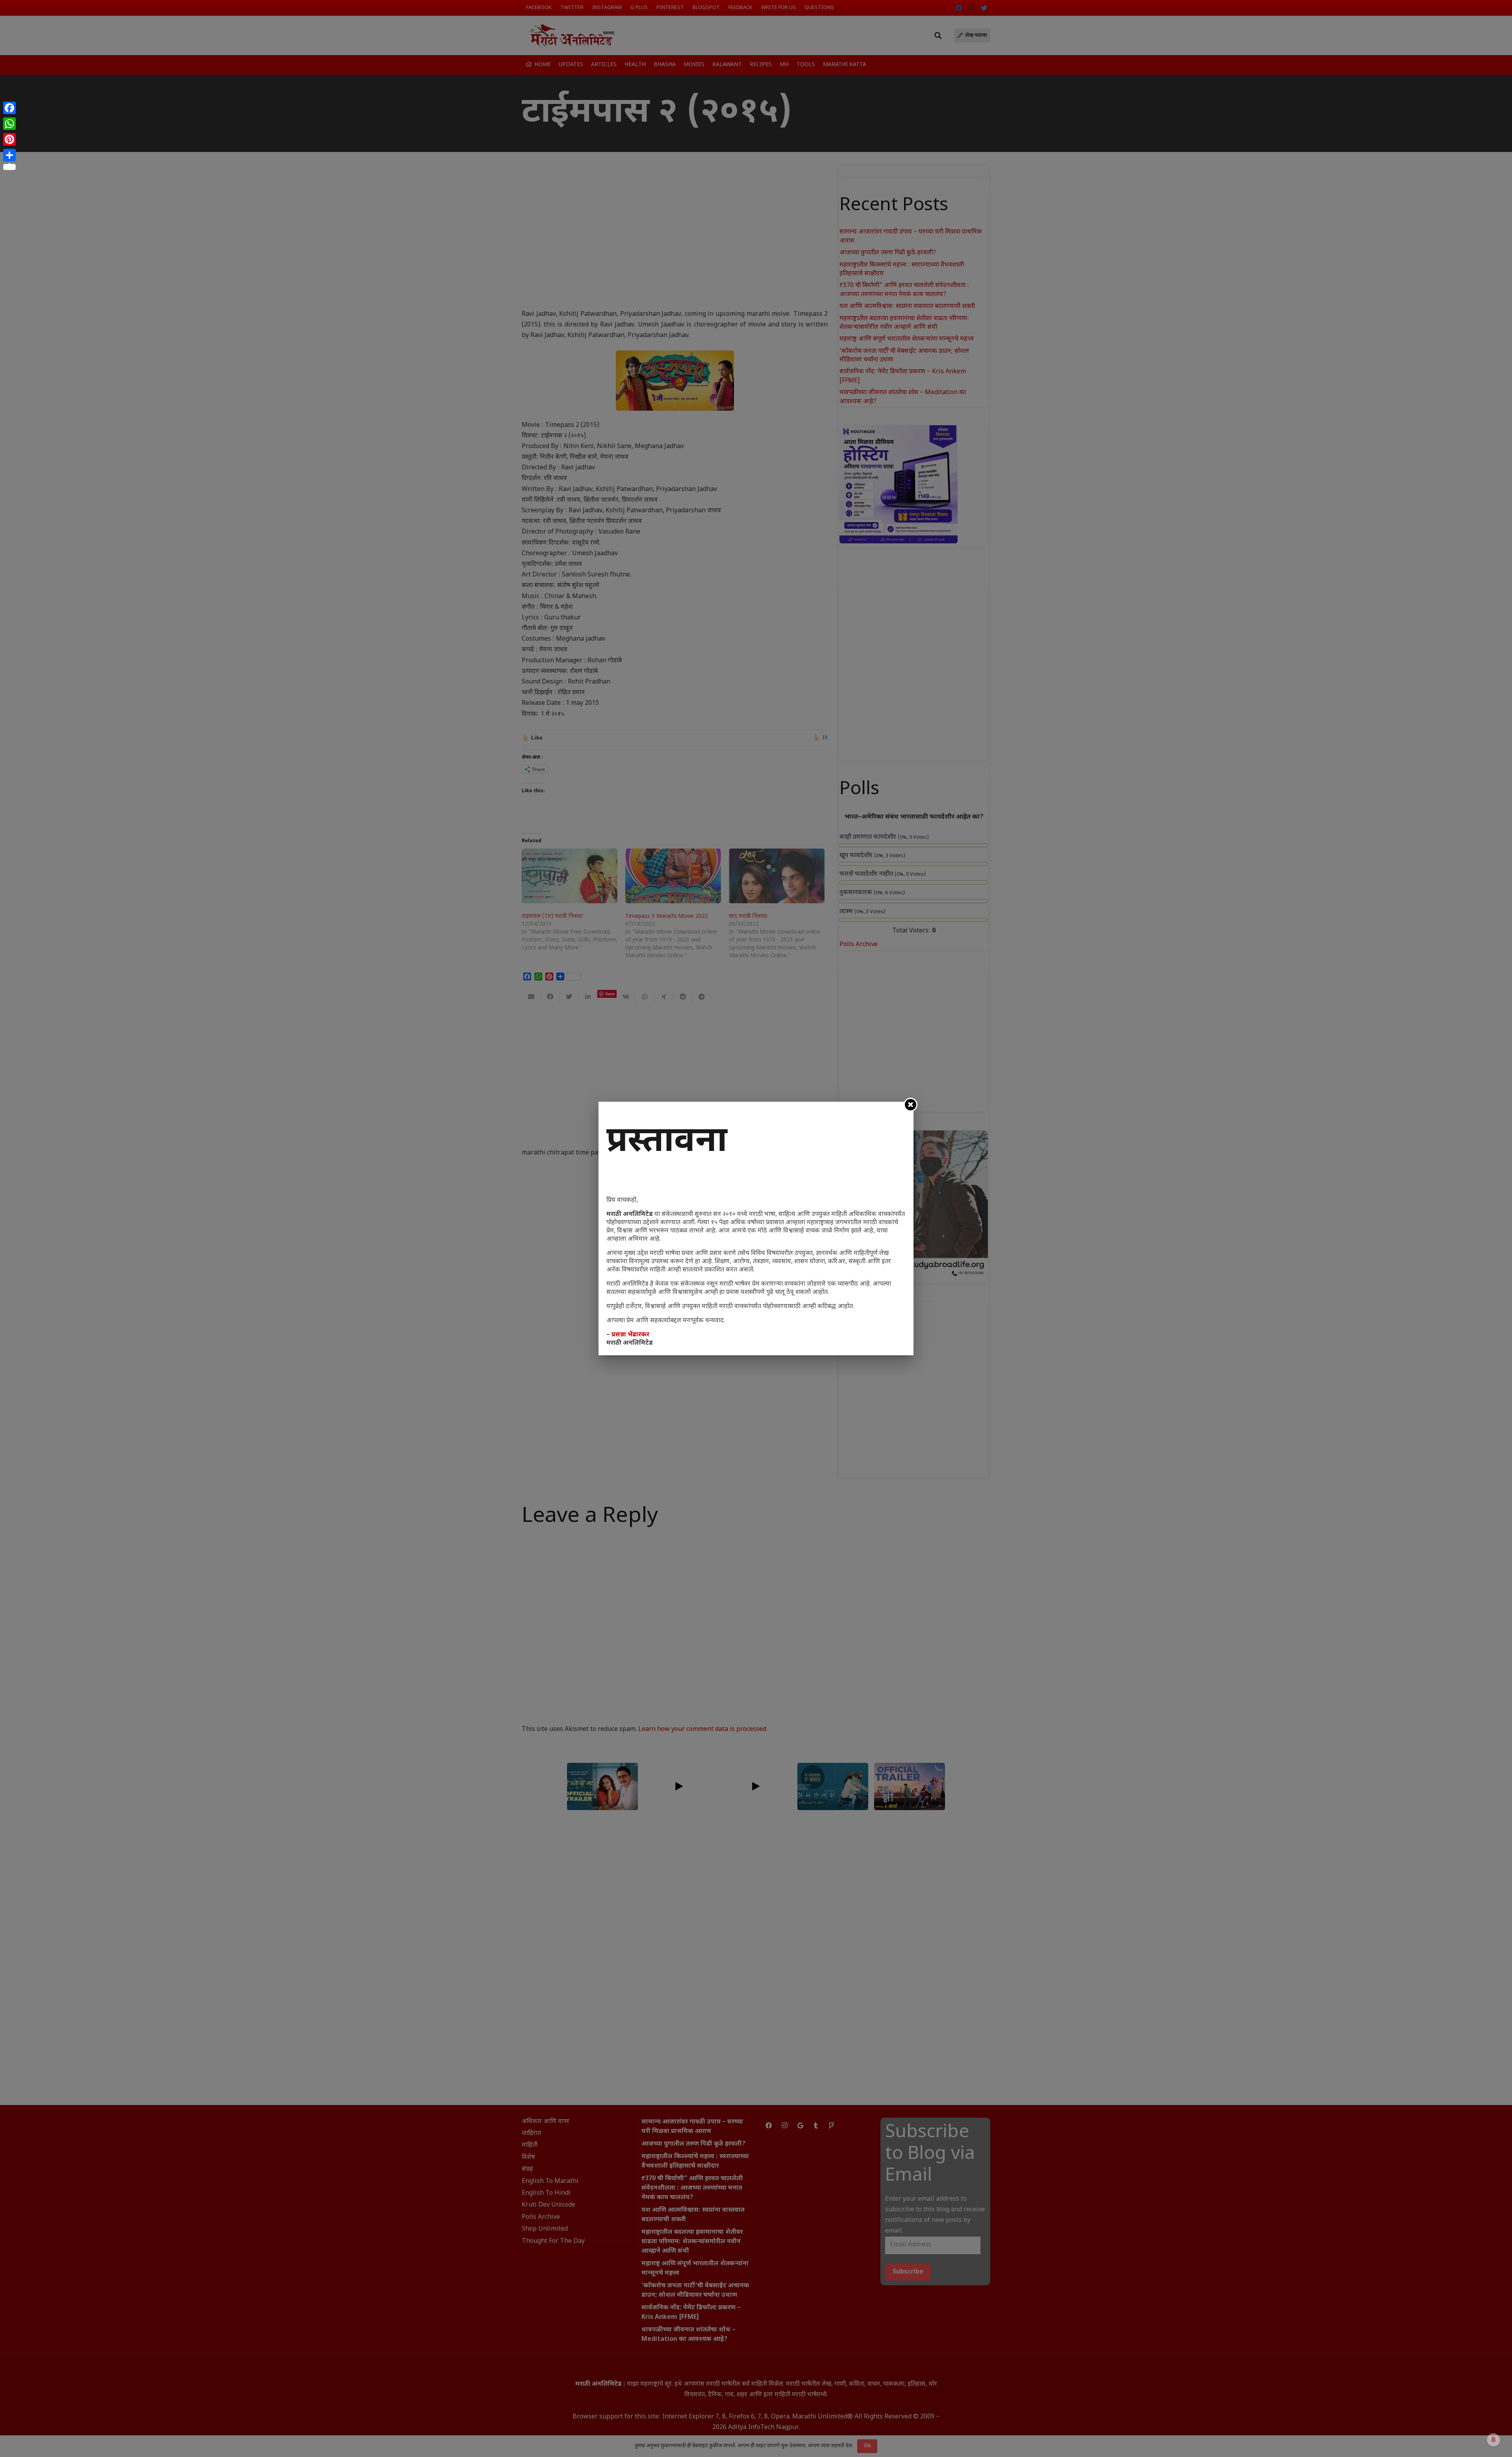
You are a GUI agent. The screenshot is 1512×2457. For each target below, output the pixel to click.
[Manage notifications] (1493, 2440)
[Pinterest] (9, 139)
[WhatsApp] (9, 124)
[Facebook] (9, 108)
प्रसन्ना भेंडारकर (630, 1335)
